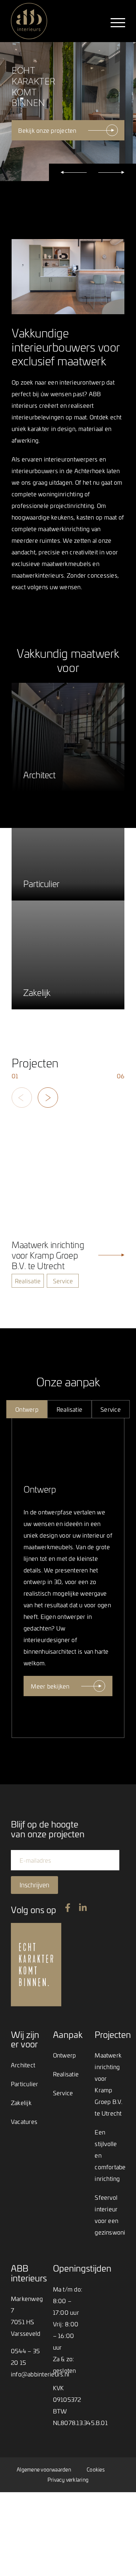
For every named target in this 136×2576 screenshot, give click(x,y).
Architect (23, 2065)
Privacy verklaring (68, 2480)
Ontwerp (65, 2055)
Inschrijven (34, 1885)
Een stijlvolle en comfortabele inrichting (110, 2155)
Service (63, 2093)
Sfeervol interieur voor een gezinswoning (110, 2215)
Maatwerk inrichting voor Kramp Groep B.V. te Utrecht (108, 2084)
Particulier (24, 2084)
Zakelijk (21, 2103)
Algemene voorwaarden (44, 2470)
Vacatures (24, 2121)
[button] (74, 172)
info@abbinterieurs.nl (40, 2374)
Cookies (96, 2470)
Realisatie (66, 2074)
